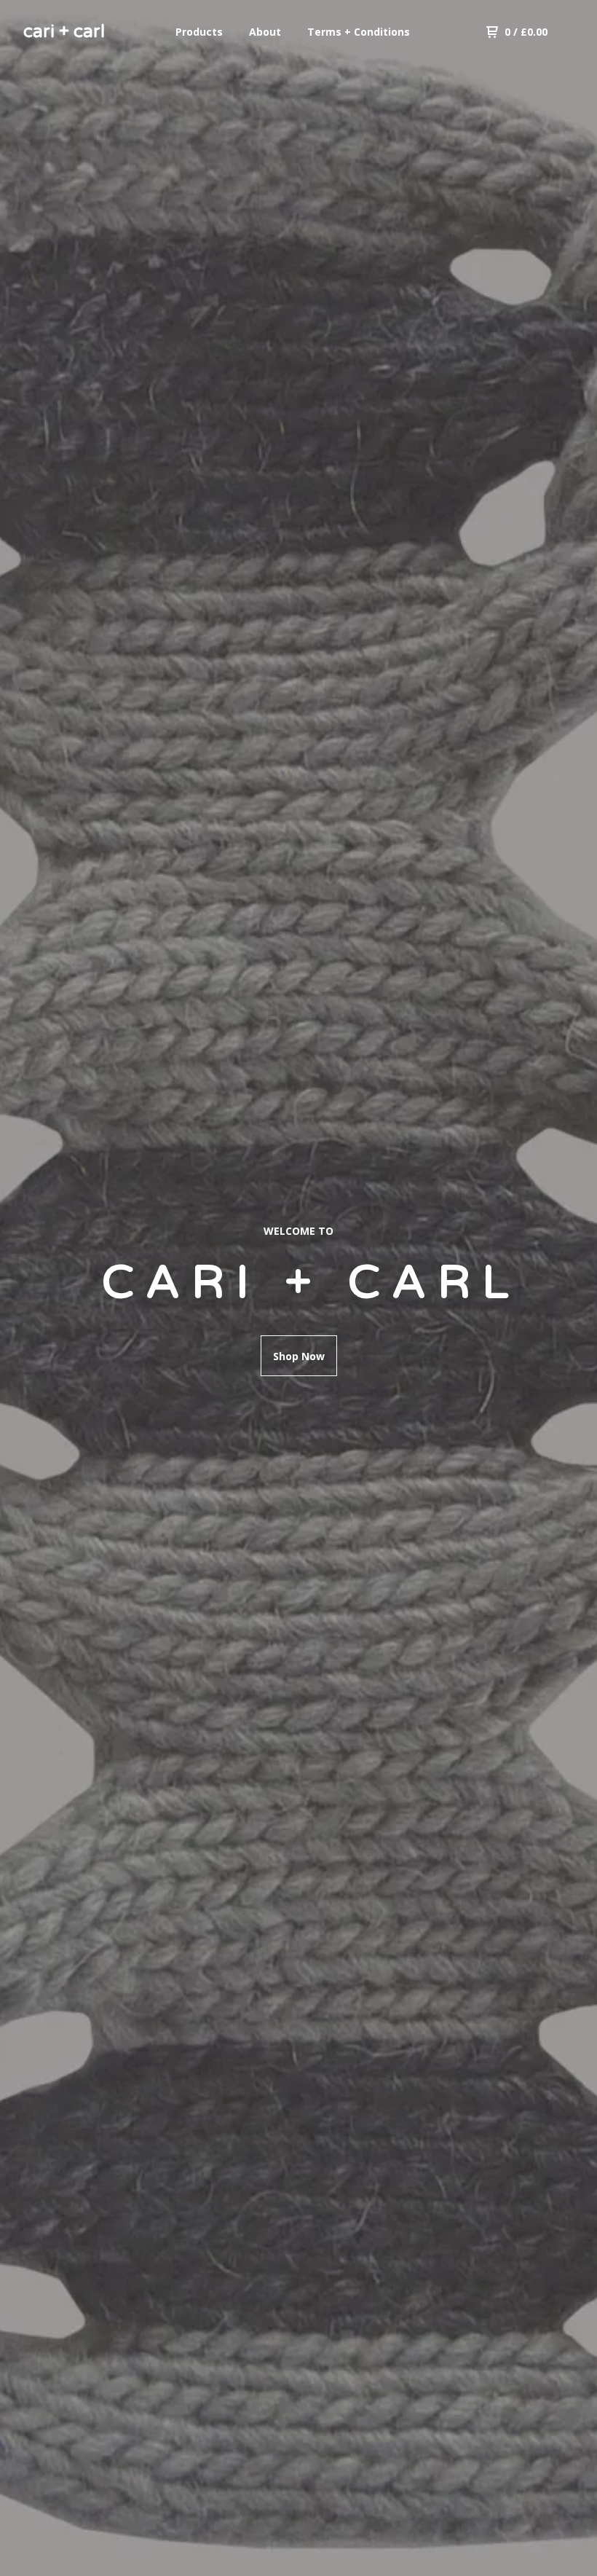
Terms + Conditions (359, 32)
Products (199, 32)
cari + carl (64, 32)
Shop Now (299, 1356)
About (265, 32)
